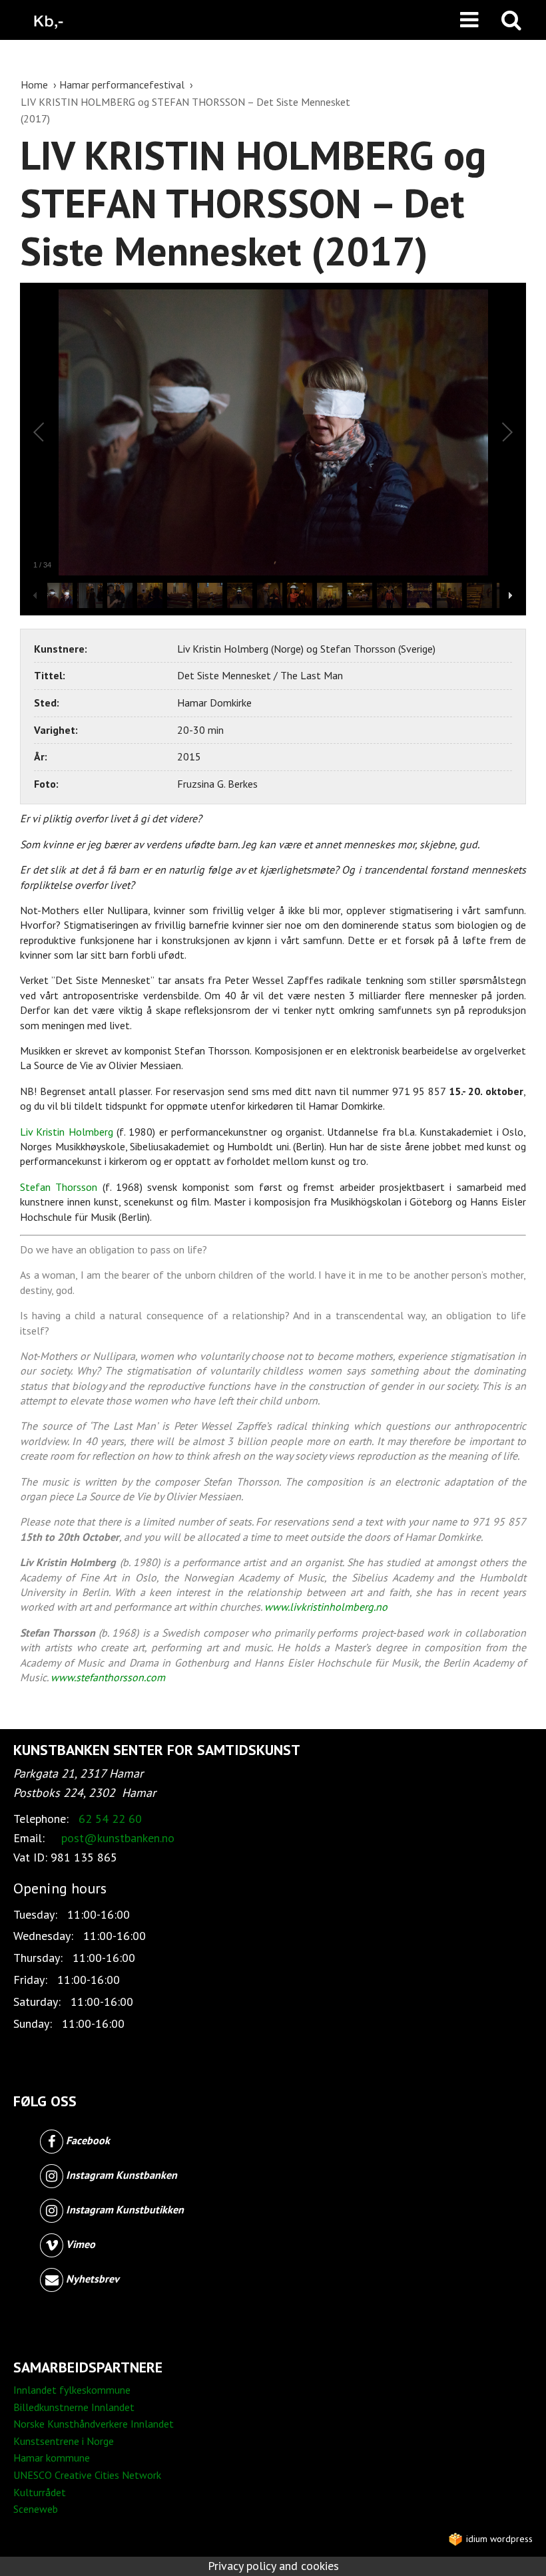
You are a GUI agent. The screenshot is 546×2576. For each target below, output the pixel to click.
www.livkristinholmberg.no (326, 1607)
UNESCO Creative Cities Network (87, 2475)
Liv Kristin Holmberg (67, 1132)
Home (36, 84)
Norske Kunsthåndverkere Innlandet (94, 2424)
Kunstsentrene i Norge (64, 2441)
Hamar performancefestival (123, 84)
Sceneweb (36, 2509)
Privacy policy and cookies (273, 2566)
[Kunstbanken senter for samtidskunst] (49, 20)
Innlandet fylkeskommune (72, 2390)
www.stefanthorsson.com (108, 1677)
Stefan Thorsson (59, 1187)
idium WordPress (498, 2539)
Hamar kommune (52, 2458)
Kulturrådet (40, 2492)
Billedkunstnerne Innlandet (74, 2407)
